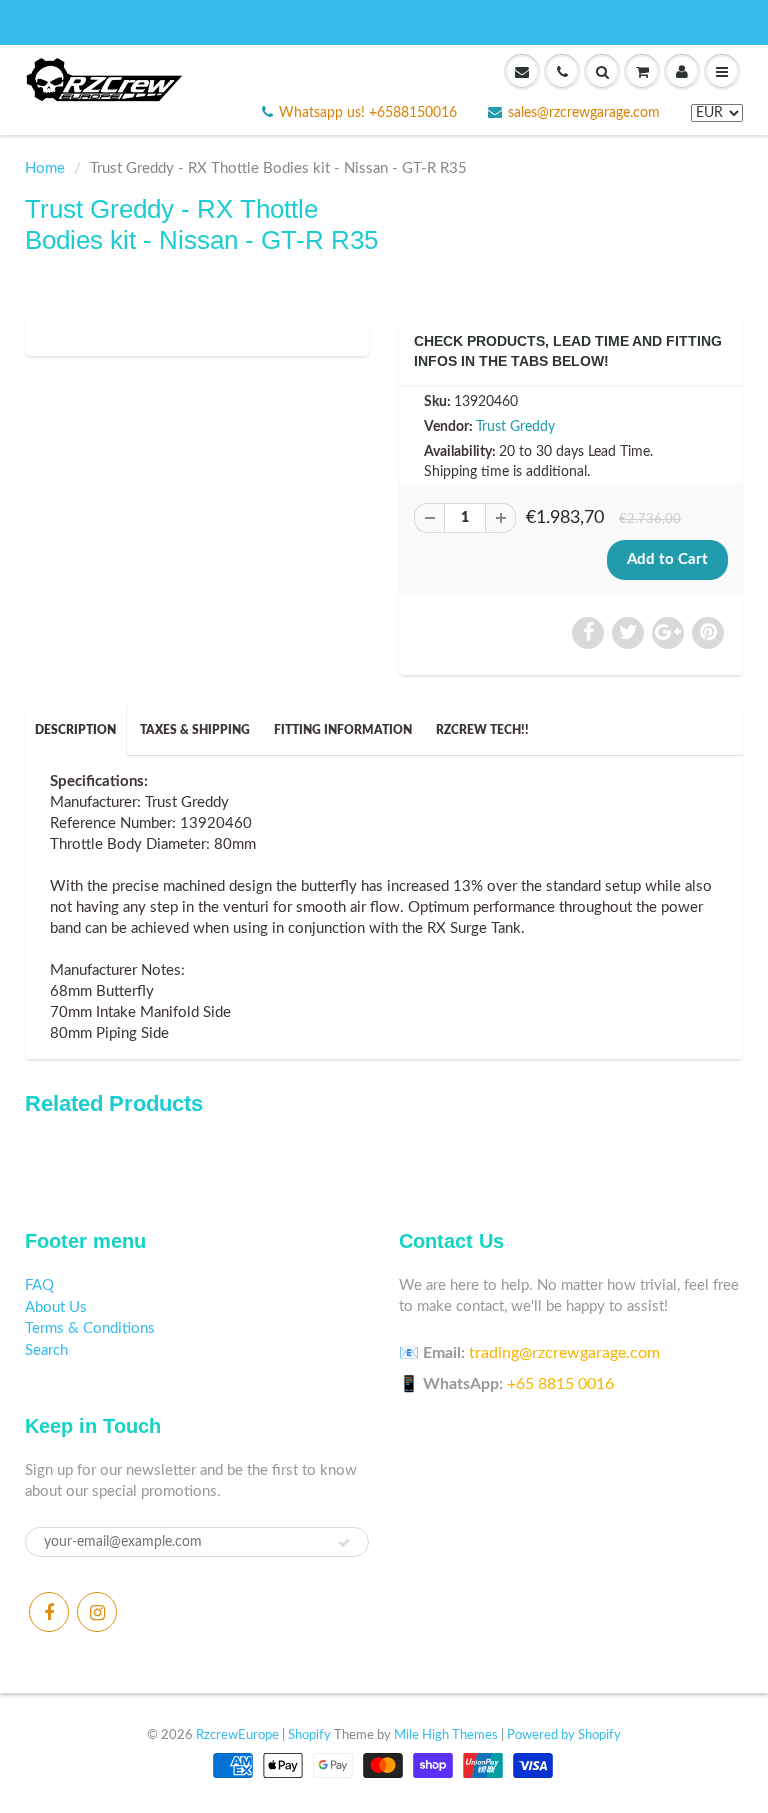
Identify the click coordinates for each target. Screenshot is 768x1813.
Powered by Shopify (564, 1735)
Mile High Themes (446, 1735)
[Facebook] (49, 1612)
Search (46, 1350)
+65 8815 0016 (560, 1384)
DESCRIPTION (75, 730)
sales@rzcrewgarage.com (584, 113)
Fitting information (343, 730)
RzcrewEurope (237, 1735)
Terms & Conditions (90, 1328)
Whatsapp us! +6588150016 (368, 113)
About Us (56, 1307)
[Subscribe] (344, 1543)
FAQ (39, 1285)
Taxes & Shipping (195, 730)
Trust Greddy (515, 427)
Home (45, 168)
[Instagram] (97, 1612)
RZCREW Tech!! (482, 730)
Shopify (309, 1735)
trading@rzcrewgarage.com (564, 1353)
